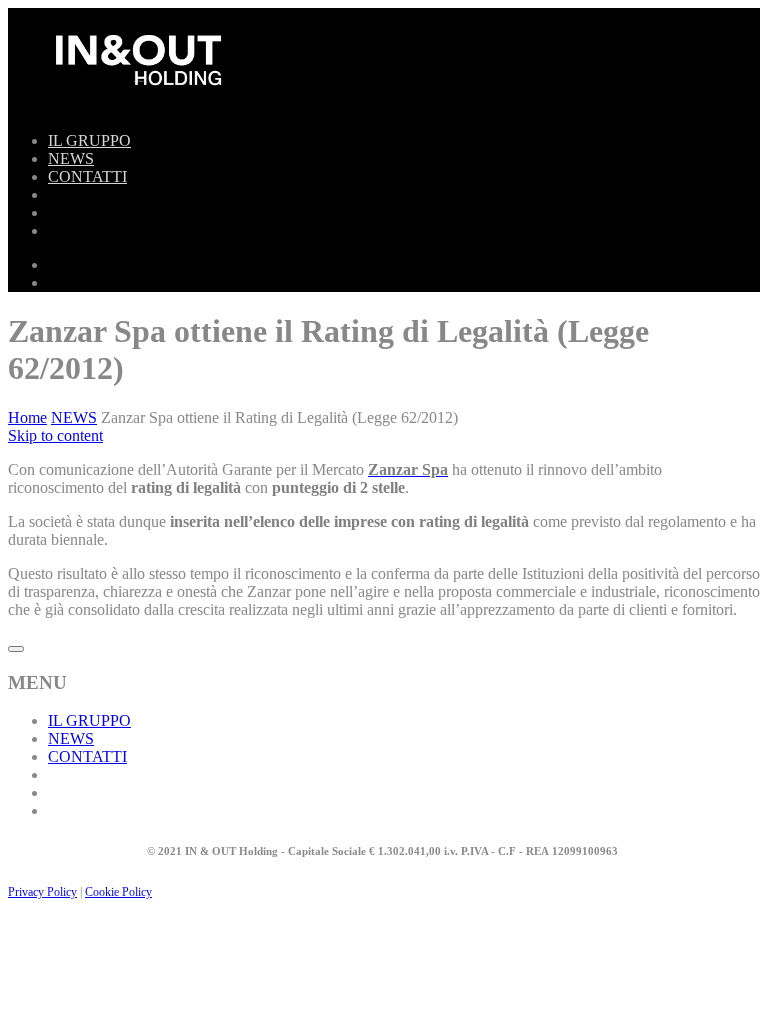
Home (27, 417)
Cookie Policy (118, 892)
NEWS (71, 158)
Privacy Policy (42, 892)
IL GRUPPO (89, 140)
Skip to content (55, 435)
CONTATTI (87, 176)
